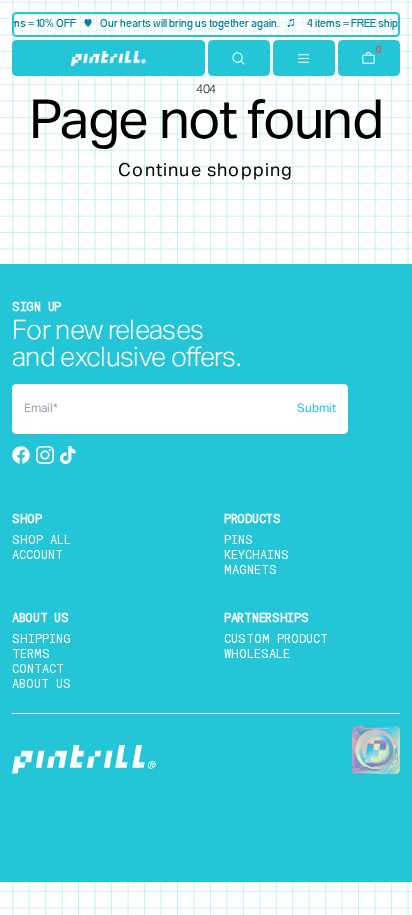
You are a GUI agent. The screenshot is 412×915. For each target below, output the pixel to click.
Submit (316, 409)
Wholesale (257, 653)
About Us (41, 683)
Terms (31, 653)
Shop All (41, 539)
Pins (238, 539)
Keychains (256, 554)
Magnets (250, 569)
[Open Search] (239, 58)
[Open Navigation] (304, 58)
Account (37, 554)
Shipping (41, 638)
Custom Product (276, 638)
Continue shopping (205, 171)
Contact (38, 668)
